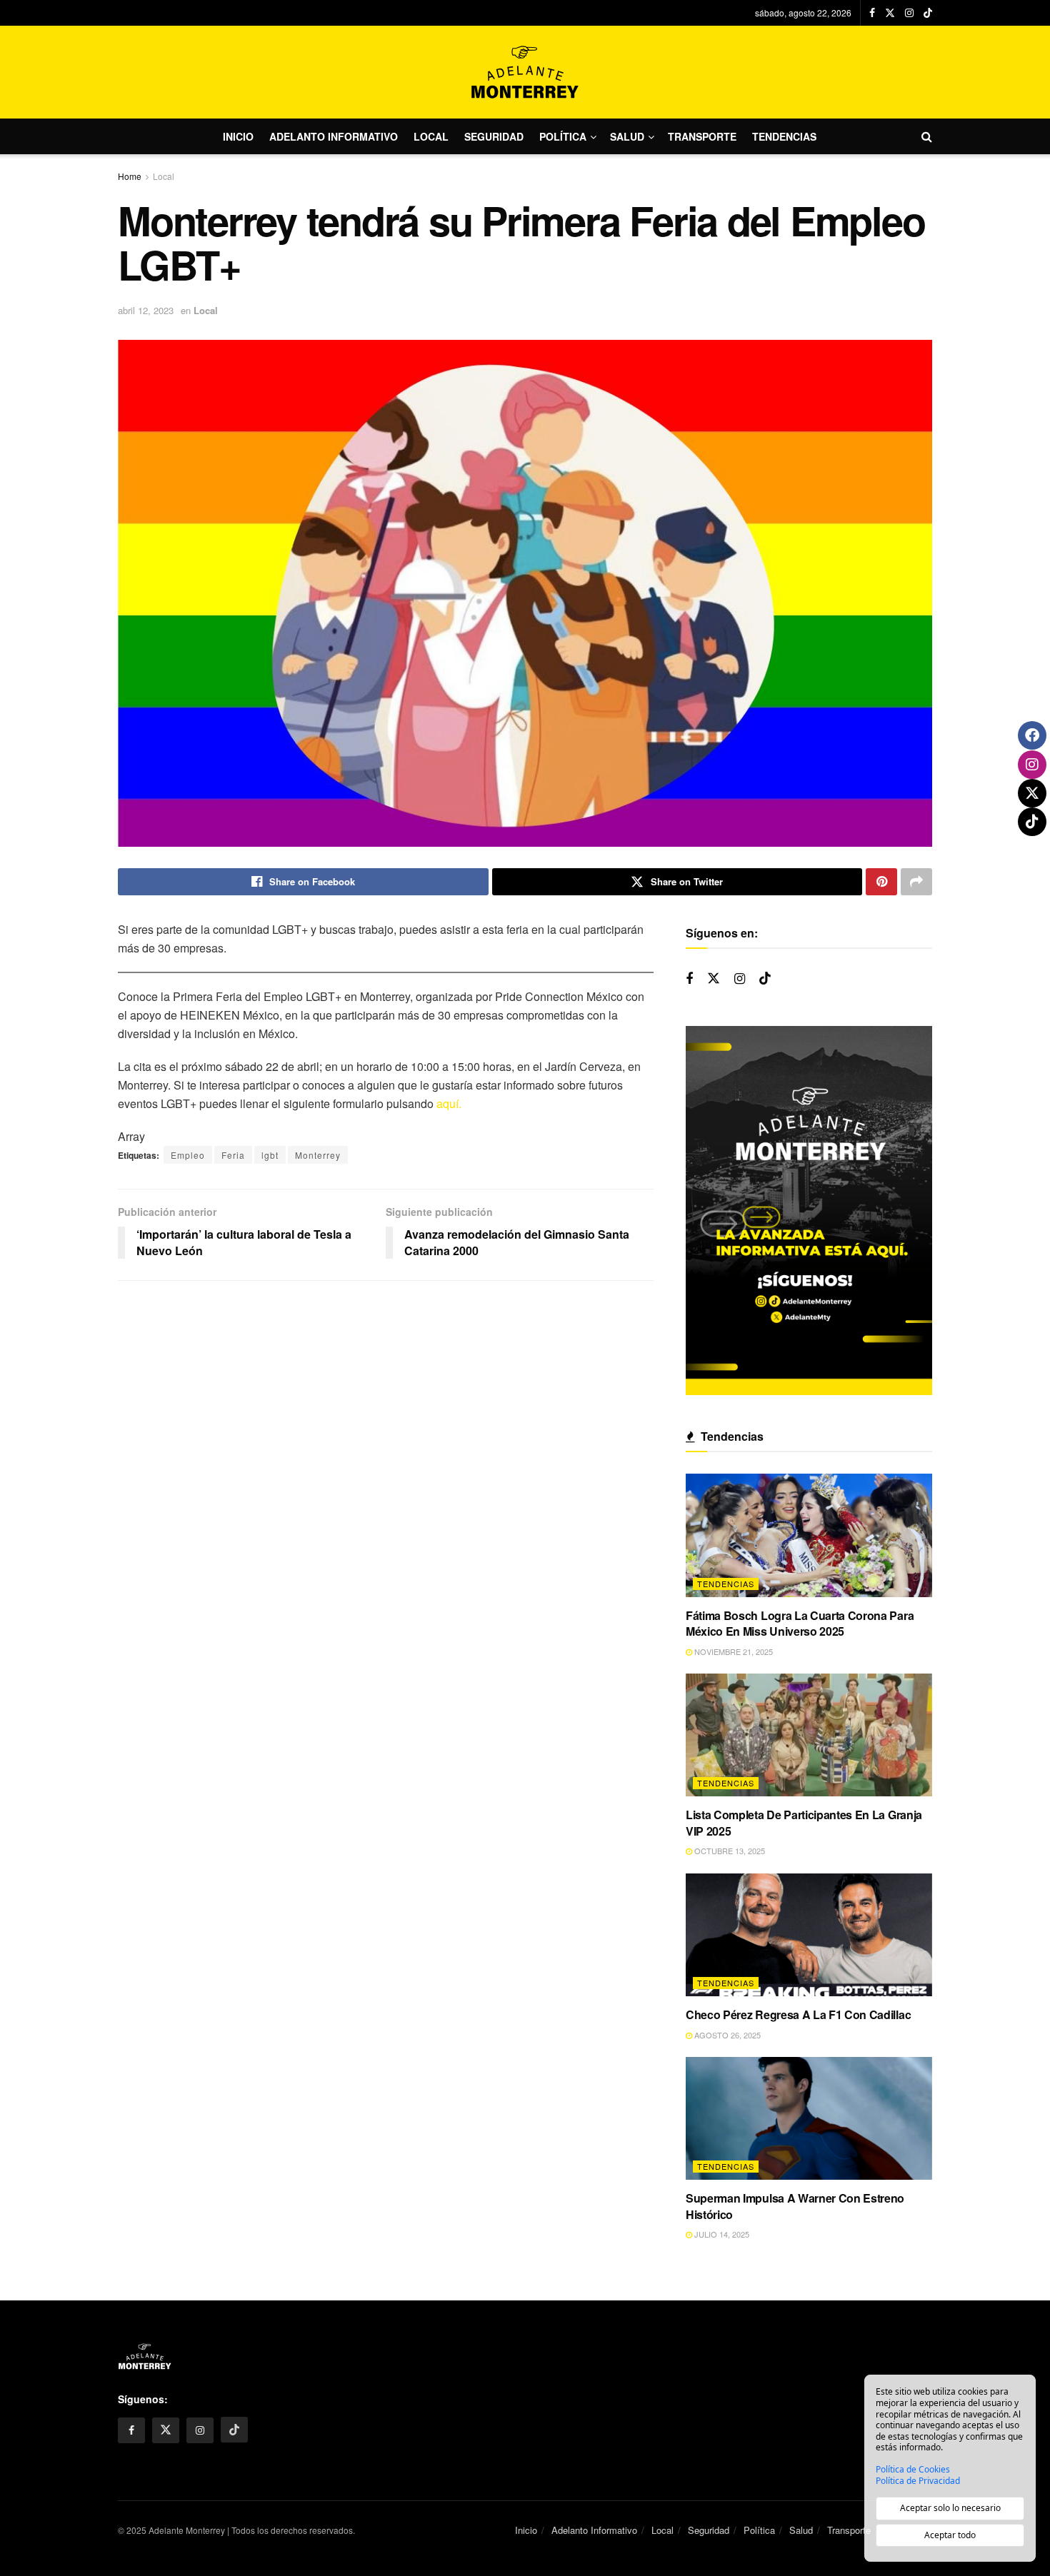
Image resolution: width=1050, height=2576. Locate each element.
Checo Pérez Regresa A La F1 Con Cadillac (798, 2014)
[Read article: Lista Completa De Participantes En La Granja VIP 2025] (809, 1735)
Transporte (702, 136)
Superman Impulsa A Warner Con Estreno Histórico (795, 2206)
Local (431, 136)
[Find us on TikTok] (928, 13)
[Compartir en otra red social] (916, 882)
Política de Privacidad (918, 2481)
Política (563, 136)
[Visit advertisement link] (809, 1211)
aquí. (449, 1103)
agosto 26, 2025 (726, 2035)
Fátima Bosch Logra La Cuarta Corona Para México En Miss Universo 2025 (800, 1623)
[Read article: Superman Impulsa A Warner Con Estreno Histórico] (809, 2119)
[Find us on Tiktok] (765, 978)
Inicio (238, 136)
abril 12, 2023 (146, 310)
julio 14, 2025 (721, 2234)
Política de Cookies (913, 2470)
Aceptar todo (950, 2535)
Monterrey (318, 1155)
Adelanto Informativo (334, 136)
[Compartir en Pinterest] (881, 882)
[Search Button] (927, 136)
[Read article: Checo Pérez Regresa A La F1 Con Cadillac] (809, 1935)
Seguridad (494, 136)
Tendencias (784, 136)
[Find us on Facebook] (872, 13)
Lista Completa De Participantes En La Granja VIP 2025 (804, 1822)
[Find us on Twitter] (890, 13)
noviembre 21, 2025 (732, 1651)
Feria (233, 1155)
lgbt (270, 1155)
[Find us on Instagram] (909, 13)
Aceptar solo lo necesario (950, 2508)
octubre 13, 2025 (729, 1851)
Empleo (188, 1155)
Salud (627, 136)
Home (130, 176)
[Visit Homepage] (525, 72)
